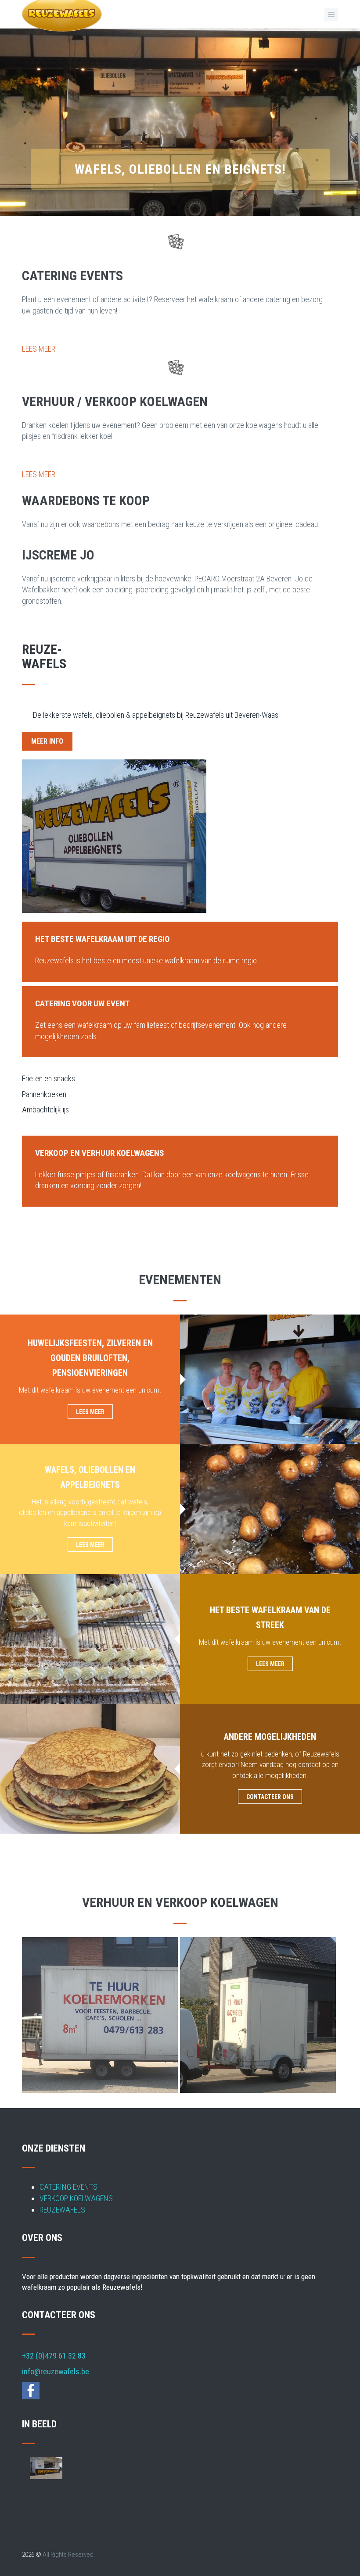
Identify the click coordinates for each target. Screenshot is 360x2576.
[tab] (180, 938)
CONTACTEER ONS (270, 1797)
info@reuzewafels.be (56, 2371)
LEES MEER (39, 349)
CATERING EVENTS (68, 2187)
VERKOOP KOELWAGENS (76, 2198)
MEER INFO (47, 741)
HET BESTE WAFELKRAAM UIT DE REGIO (103, 939)
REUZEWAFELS (62, 2210)
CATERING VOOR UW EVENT (83, 1003)
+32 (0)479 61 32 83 (54, 2356)
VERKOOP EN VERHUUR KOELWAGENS (99, 1153)
